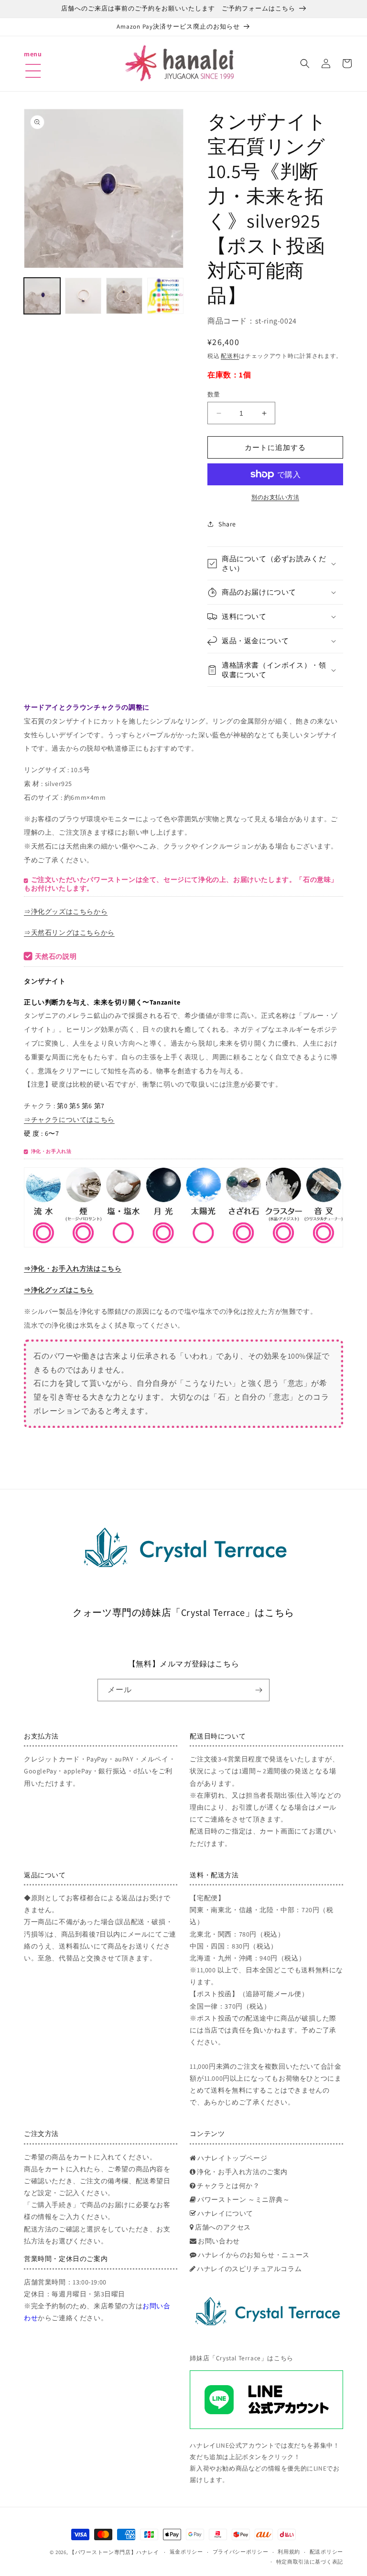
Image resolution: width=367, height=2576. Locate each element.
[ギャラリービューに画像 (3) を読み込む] (124, 296)
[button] (33, 59)
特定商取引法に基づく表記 (310, 2562)
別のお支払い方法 (275, 497)
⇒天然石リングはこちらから (69, 932)
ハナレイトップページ (232, 2158)
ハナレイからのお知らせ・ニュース (254, 2255)
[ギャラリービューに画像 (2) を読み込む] (83, 296)
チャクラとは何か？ (228, 2186)
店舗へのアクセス (223, 2227)
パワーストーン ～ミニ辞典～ (243, 2199)
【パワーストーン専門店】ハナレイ (114, 2552)
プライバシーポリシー (241, 2552)
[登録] (259, 1690)
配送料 (230, 356)
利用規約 (289, 2552)
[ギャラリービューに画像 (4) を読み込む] (165, 296)
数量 (214, 394)
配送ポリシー (326, 2552)
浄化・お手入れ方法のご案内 (242, 2172)
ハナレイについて (225, 2213)
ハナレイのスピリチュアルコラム (249, 2269)
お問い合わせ (219, 2241)
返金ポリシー (186, 2552)
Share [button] (227, 524)
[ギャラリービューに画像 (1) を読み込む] (42, 296)
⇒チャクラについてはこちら (69, 1120)
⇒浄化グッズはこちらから (66, 911)
